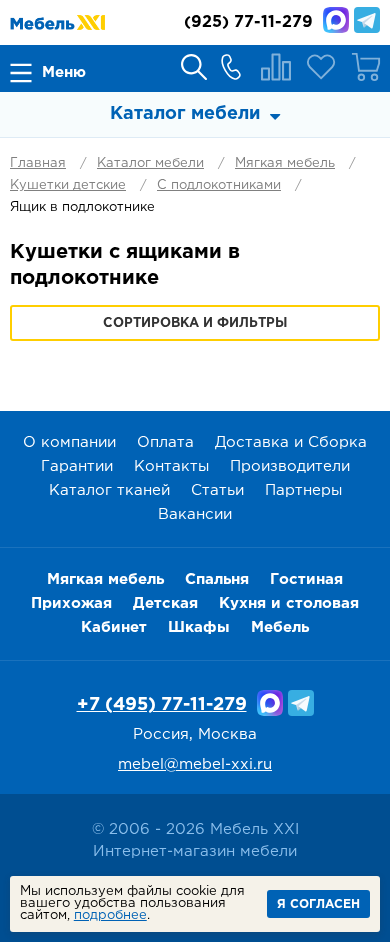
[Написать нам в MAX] (336, 20)
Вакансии (195, 514)
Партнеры (303, 490)
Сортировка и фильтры (195, 323)
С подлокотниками (219, 185)
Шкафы (199, 627)
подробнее (110, 915)
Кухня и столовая (289, 603)
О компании (69, 442)
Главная (38, 163)
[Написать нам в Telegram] (367, 20)
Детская (165, 603)
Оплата (165, 442)
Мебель (280, 627)
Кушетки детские (68, 185)
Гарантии (77, 466)
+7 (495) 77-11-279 (162, 705)
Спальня (217, 579)
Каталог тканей (109, 490)
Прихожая (71, 603)
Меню (64, 72)
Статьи (217, 490)
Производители (290, 466)
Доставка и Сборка (291, 442)
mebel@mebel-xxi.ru (195, 764)
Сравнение (276, 67)
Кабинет (114, 627)
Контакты (171, 466)
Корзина (366, 67)
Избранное (321, 67)
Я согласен (318, 904)
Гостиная (306, 579)
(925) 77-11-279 (248, 22)
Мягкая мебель (285, 163)
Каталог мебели (150, 163)
